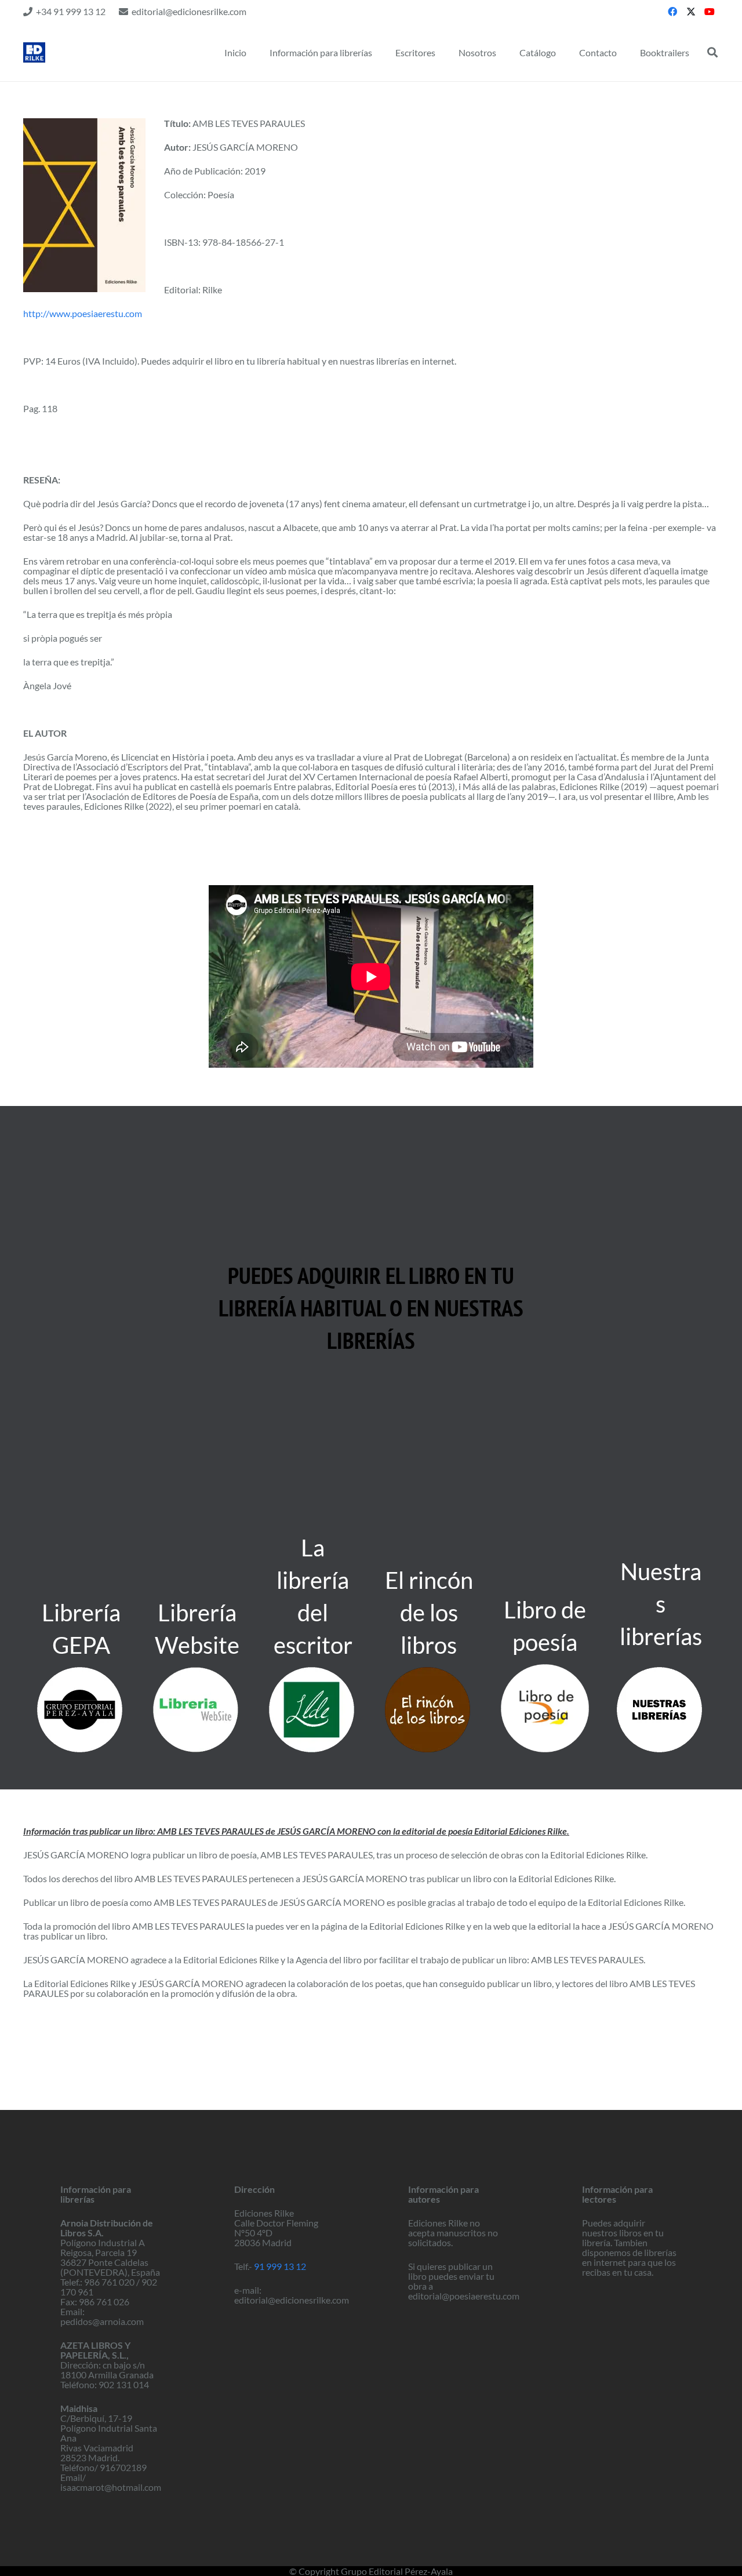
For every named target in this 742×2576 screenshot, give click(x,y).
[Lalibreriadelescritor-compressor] (313, 1710)
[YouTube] (710, 12)
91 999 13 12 (280, 2266)
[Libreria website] (197, 1710)
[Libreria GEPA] (81, 1710)
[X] (691, 12)
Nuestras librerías (661, 1604)
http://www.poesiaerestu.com (83, 313)
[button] (712, 52)
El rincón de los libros (429, 1613)
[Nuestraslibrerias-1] (661, 1710)
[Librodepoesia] (545, 1708)
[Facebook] (672, 12)
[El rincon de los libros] (429, 1710)
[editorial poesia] (34, 52)
